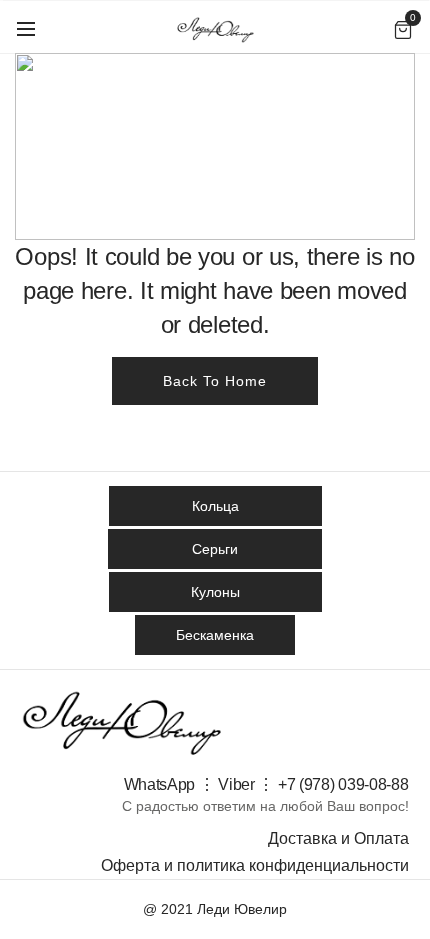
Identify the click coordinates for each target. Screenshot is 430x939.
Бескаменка (215, 635)
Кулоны (215, 592)
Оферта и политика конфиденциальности (255, 865)
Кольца (215, 506)
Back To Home (215, 381)
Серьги (215, 549)
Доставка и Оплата (338, 838)
